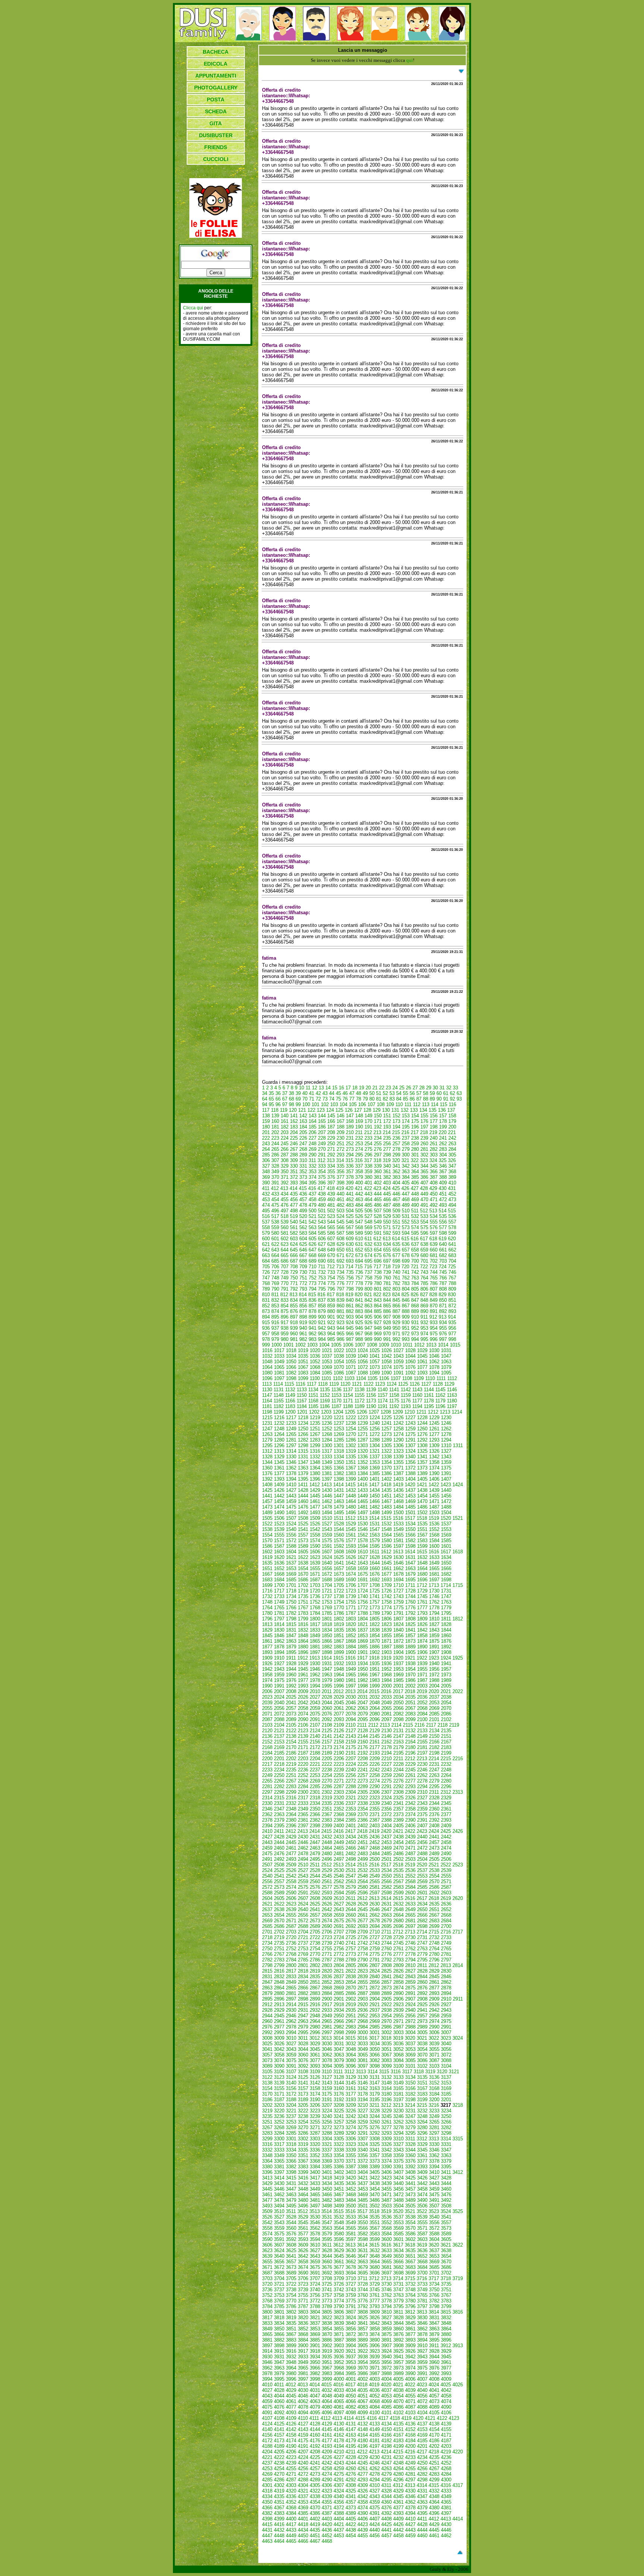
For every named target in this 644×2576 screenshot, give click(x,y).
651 (350, 1250)
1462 (327, 1501)
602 (285, 1239)
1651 (267, 1568)
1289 (386, 1440)
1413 (326, 1485)
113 (426, 1104)
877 (303, 1311)
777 (350, 1283)
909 (406, 1317)
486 (378, 1205)
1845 (267, 1636)
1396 (315, 1479)
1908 (446, 1652)
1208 (386, 1412)
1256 (375, 1429)
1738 (339, 1596)
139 (275, 1116)
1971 (422, 1675)
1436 (398, 1490)
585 (322, 1233)
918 (294, 1322)
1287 (363, 1440)
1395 (303, 1479)
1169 (325, 1401)
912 (433, 1317)
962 (312, 1334)
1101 (326, 1378)
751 (303, 1278)
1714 (446, 1585)
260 (424, 1144)
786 (434, 1283)
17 (348, 1088)
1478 (327, 1507)
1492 (303, 1513)
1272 (375, 1434)
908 (396, 1317)
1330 (291, 1457)
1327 (446, 1451)
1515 (386, 1518)
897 (294, 1317)
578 (452, 1227)
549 (378, 1222)
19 (362, 1088)
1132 (290, 1390)
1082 (291, 1373)
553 (415, 1222)
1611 (374, 1552)
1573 (303, 1540)
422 (368, 1188)
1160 (417, 1395)
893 (452, 1311)
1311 (458, 1445)
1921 (410, 1658)
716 (368, 1267)
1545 (351, 1529)
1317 (327, 1451)
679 (415, 1255)
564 (322, 1227)
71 (312, 1099)
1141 (394, 1390)
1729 (422, 1591)
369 (266, 1177)
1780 (267, 1613)
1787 (351, 1613)
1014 (443, 1345)
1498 (375, 1513)
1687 (315, 1580)
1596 (386, 1546)
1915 (338, 1658)
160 (275, 1121)
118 (275, 1110)
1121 (357, 1384)
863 (368, 1306)
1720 (315, 1591)
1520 (446, 1518)
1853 (363, 1636)
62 (452, 1093)
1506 (279, 1518)
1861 (267, 1641)
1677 (386, 1574)
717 (377, 1267)
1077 (422, 1367)
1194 (417, 1406)
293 (340, 1155)
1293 (434, 1440)
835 (303, 1300)
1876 (446, 1641)
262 (443, 1144)
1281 (291, 1440)
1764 (267, 1608)
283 (443, 1149)
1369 (375, 1468)
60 (439, 1093)
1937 (398, 1663)
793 (303, 1289)
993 (406, 1339)
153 (406, 1116)
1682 (446, 1574)
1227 (410, 1418)
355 (331, 1172)
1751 (303, 1602)
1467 (386, 1501)
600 (266, 1239)
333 (322, 1166)
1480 (351, 1507)
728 (285, 1272)
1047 (446, 1356)
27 (415, 1088)
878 (312, 1311)
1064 (267, 1367)
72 (318, 1099)
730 (303, 1272)
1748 (267, 1602)
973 (415, 1334)
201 (266, 1132)
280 (415, 1149)
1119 (334, 1384)
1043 (398, 1356)
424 (387, 1188)
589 (359, 1233)
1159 (406, 1395)
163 (303, 1121)
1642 (351, 1563)
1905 (410, 1652)
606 (322, 1239)
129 (377, 1110)
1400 (363, 1479)
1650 (446, 1563)
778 (359, 1283)
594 (406, 1233)
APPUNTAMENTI (216, 76)
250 (331, 1144)
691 (331, 1261)
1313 (279, 1451)
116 (452, 1104)
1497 (363, 1513)
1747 (446, 1596)
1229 (434, 1418)
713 (340, 1267)
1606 (315, 1552)
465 (378, 1199)
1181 (267, 1406)
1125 (403, 1384)
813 (293, 1295)
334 (331, 1166)
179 (452, 1121)
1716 (267, 1591)
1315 (303, 1451)
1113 (267, 1384)
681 (434, 1255)
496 (275, 1211)
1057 (375, 1362)
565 (331, 1227)
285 (266, 1155)
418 (331, 1188)
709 (303, 1267)
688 (303, 1261)
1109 (419, 1378)
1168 (313, 1401)
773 (312, 1283)
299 (396, 1155)
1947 (327, 1669)
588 (350, 1233)
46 (345, 1093)
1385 (375, 1473)
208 (331, 1132)
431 (452, 1188)
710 (312, 1267)
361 (387, 1172)
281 (424, 1149)
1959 (279, 1675)
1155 (359, 1395)
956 (452, 1328)
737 (368, 1272)
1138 (359, 1390)
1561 (351, 1535)
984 (322, 1339)
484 (359, 1205)
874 (275, 1311)
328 (275, 1166)
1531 (375, 1524)
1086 (339, 1373)
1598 (410, 1546)
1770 (339, 1608)
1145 (440, 1390)
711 (322, 1267)
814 (303, 1295)
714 (349, 1267)
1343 (446, 1457)
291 (322, 1155)
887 (396, 1311)
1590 (315, 1546)
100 (306, 1104)
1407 (446, 1479)
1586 (267, 1546)
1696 (422, 1580)
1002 (300, 1345)
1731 (446, 1591)
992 (396, 1339)
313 (331, 1160)
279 (406, 1149)
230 (340, 1138)
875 (285, 1311)
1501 (410, 1513)
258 (406, 1144)
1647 (410, 1563)
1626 (351, 1557)
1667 (267, 1574)
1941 (446, 1663)
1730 (434, 1591)
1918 (374, 1658)
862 (359, 1306)
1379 (303, 1473)
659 (424, 1250)
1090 (386, 1373)
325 (443, 1160)
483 (350, 1205)
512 (424, 1211)
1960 (291, 1675)
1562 (363, 1535)
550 (387, 1222)
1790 (386, 1613)
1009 (384, 1345)
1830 (279, 1630)
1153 (336, 1395)
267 (294, 1149)
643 (275, 1250)
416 (312, 1188)
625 (303, 1244)
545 (340, 1222)
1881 (315, 1647)
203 (285, 1132)
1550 (410, 1529)
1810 (434, 1619)
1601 (446, 1546)
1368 (363, 1468)
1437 (410, 1490)
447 (406, 1194)
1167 (302, 1401)
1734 (291, 1596)
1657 (339, 1568)
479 (312, 1205)
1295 (267, 1445)
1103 (349, 1378)
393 (294, 1183)
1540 (291, 1529)
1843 (434, 1630)
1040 (363, 1356)
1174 (383, 1401)
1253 (339, 1429)
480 (322, 1205)
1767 (303, 1608)
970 (387, 1334)
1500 (398, 1513)
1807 (398, 1619)
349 (275, 1172)
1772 (363, 1608)
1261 (434, 1429)
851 (452, 1300)
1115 (289, 1384)
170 (368, 1121)
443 (368, 1194)
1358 (434, 1462)
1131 (279, 1390)
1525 (303, 1524)
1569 (446, 1535)
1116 (300, 1384)
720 (405, 1267)
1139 (371, 1390)
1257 (386, 1429)
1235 (315, 1423)
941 (312, 1328)
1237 (339, 1423)
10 (302, 1088)
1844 (446, 1630)
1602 (267, 1552)
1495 (339, 1513)
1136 (336, 1390)
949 (387, 1328)
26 (408, 1088)
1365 (327, 1468)
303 (434, 1155)
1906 (422, 1652)
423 (377, 1188)
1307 (410, 1445)
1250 (303, 1429)
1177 (417, 1401)
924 (350, 1322)
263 (452, 1144)
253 (359, 1144)
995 (424, 1339)
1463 (339, 1501)
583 (303, 1233)
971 (396, 1334)
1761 (422, 1602)
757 (359, 1278)
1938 (410, 1663)
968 (368, 1334)
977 (452, 1334)
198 (434, 1127)
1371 (398, 1468)
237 (406, 1138)
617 (424, 1239)
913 (443, 1317)
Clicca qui (193, 308)
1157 (383, 1395)
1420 (410, 1485)
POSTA (216, 100)
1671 (315, 1574)
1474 (279, 1507)
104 (343, 1104)
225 (294, 1138)
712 (331, 1267)
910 (415, 1317)
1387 (398, 1473)
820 (359, 1295)
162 (294, 1121)
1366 (339, 1468)
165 (322, 1121)
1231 (267, 1423)
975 (434, 1334)
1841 (410, 1630)
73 (325, 1099)
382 (387, 1177)
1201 (302, 1412)
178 (443, 1121)
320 (396, 1160)
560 (285, 1227)
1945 (303, 1669)
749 (285, 1278)
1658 (351, 1568)
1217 (291, 1418)
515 (452, 1211)
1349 (327, 1462)
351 (294, 1172)
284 (452, 1149)
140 (285, 1116)
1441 (267, 1496)
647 (312, 1250)
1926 (267, 1663)
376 (331, 1177)
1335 (351, 1457)
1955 (422, 1669)
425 (396, 1188)
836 (312, 1300)
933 (434, 1322)
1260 (422, 1429)
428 (424, 1188)
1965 (351, 1675)
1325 (422, 1451)
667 (303, 1255)
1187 (336, 1406)
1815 (291, 1624)
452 (452, 1194)
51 (379, 1093)
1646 (398, 1563)
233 (368, 1138)
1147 (267, 1395)
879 (322, 1311)
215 (396, 1132)
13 (321, 1088)
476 (285, 1205)
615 (405, 1239)
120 (293, 1110)
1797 (279, 1619)
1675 (363, 1574)
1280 (279, 1440)
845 (396, 1300)
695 (368, 1261)
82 (385, 1099)
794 (312, 1289)
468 (406, 1199)
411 (266, 1188)
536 (452, 1216)
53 (392, 1093)
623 (285, 1244)
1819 (339, 1624)
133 (414, 1110)
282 (434, 1149)
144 (322, 1116)
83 (392, 1099)
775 (331, 1283)
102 (325, 1104)
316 (359, 1160)
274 (359, 1149)
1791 (398, 1613)
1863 (291, 1641)
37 (285, 1093)
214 (387, 1132)
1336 (363, 1457)
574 (415, 1227)
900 (322, 1317)
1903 (386, 1652)
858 (322, 1306)
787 (443, 1283)
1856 (398, 1636)
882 (350, 1311)
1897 (315, 1652)
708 (294, 1267)
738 (378, 1272)
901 (331, 1317)
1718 (291, 1591)
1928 (291, 1663)
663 (266, 1255)
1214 (457, 1412)
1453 (410, 1496)
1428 (303, 1490)
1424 (458, 1485)
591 (378, 1233)
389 (452, 1177)
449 (424, 1194)
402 (378, 1183)
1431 (339, 1490)
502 (331, 1211)
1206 (362, 1412)
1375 (446, 1468)
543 (322, 1222)
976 (443, 1334)
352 (303, 1172)
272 (340, 1149)
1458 (279, 1501)
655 (387, 1250)
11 (308, 1088)
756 (350, 1278)
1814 (279, 1624)
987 (350, 1339)
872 (452, 1306)
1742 (386, 1596)
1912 (303, 1658)
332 (312, 1166)
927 (378, 1322)
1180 (452, 1401)
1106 (384, 1378)
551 (396, 1222)
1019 (303, 1350)
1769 (327, 1608)
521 (312, 1216)
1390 (434, 1473)
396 (322, 1183)
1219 (315, 1418)
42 (318, 1093)
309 (294, 1160)
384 (406, 1177)
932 (424, 1322)
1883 (339, 1647)
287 (285, 1155)
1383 (351, 1473)
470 (424, 1199)
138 (266, 1116)
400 (359, 1183)
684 (266, 1261)
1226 (398, 1418)
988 (359, 1339)
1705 (339, 1585)
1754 (339, 1602)
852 (266, 1306)
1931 (327, 1663)
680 (424, 1255)
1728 (410, 1591)
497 (285, 1211)
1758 (386, 1602)
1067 (303, 1367)
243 (266, 1144)
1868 (351, 1641)
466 (387, 1199)
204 (294, 1132)
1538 (267, 1529)
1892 (446, 1647)
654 (378, 1250)
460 (331, 1199)
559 (275, 1227)
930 (406, 1322)
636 (406, 1244)
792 (294, 1289)
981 (294, 1339)
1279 (267, 1440)
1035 (303, 1356)
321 (405, 1160)
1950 (363, 1669)
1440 (446, 1490)
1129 (449, 1384)
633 (378, 1244)
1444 (303, 1496)
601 (275, 1239)
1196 (440, 1406)
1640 (327, 1563)
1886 (375, 1647)
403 (387, 1183)
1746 (434, 1596)
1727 (398, 1591)
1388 (410, 1473)
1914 (326, 1658)
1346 (291, 1462)
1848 (303, 1636)
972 (406, 1334)
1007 (360, 1345)
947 (368, 1328)
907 (387, 1317)
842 (368, 1300)
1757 (375, 1602)
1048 (267, 1362)
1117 (312, 1384)
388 (443, 1177)
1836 (351, 1630)
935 (452, 1322)
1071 (351, 1367)
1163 (452, 1395)
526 (359, 1216)
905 (368, 1317)
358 (359, 1172)
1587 (279, 1546)
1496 (351, 1513)
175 (415, 1121)
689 (312, 1261)
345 (434, 1166)
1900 (351, 1652)
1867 (339, 1641)
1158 (394, 1395)
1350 (339, 1462)
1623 (315, 1557)
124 (330, 1110)
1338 (386, 1457)
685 (275, 1261)
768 (266, 1283)
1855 (386, 1636)
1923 (434, 1658)
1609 (351, 1552)
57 (419, 1093)
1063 (446, 1362)
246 (294, 1144)
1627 (363, 1557)
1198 (267, 1412)
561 (294, 1227)
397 (331, 1183)
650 (340, 1250)
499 (303, 1211)
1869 (363, 1641)
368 (452, 1172)
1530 (363, 1524)
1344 (267, 1462)
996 (434, 1339)
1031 (446, 1350)
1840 (398, 1630)
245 (285, 1144)
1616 (434, 1552)
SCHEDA (216, 111)
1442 (279, 1496)
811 (275, 1295)
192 (378, 1127)
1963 (327, 1675)
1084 (315, 1373)
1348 (315, 1462)
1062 (434, 1362)
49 (365, 1093)
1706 (351, 1585)
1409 (279, 1485)
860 (340, 1306)
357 (350, 1172)
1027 (398, 1350)
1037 (327, 1356)
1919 (386, 1658)
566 (340, 1227)
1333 (327, 1457)
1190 (371, 1406)
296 (368, 1155)
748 (275, 1278)
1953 (398, 1669)
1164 (267, 1401)
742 (415, 1272)
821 (368, 1295)
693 (350, 1261)
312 (321, 1160)
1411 (303, 1485)
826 (415, 1295)
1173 (371, 1401)
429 (433, 1188)
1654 (303, 1568)
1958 (267, 1675)
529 (387, 1216)
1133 (302, 1390)
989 (368, 1339)
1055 (351, 1362)
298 (387, 1155)
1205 (350, 1412)
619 (443, 1239)
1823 (386, 1624)
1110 (430, 1378)
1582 (410, 1540)
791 (285, 1289)
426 (405, 1188)
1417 (374, 1485)
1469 (410, 1501)
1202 (314, 1412)
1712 (422, 1585)
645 (294, 1250)
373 (303, 1177)
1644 (375, 1563)
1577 (351, 1540)
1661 (386, 1568)
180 (266, 1127)
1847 (291, 1636)
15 (335, 1088)
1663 (410, 1568)
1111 (441, 1378)
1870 (375, 1641)
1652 (279, 1568)
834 (294, 1300)
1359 (446, 1462)
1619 (267, 1557)
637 (415, 1244)
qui (410, 60)
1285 (339, 1440)
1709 (386, 1585)
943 (331, 1328)
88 (426, 1099)
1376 (267, 1473)
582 (294, 1233)
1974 (267, 1680)
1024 (363, 1350)
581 (285, 1233)
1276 (422, 1434)
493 (443, 1205)
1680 (422, 1574)
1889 (410, 1647)
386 (424, 1177)
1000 (277, 1345)
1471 (434, 1501)
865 (387, 1306)
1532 (386, 1524)
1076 (410, 1367)
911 (424, 1317)
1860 (446, 1636)
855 (294, 1306)
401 (368, 1183)
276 (378, 1149)
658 (415, 1250)
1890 (422, 1647)
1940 (434, 1663)
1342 (434, 1457)
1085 (327, 1373)
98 (291, 1104)
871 (443, 1306)
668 (312, 1255)
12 (315, 1088)
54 (399, 1093)
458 (312, 1199)
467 (396, 1199)
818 (340, 1295)
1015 (455, 1345)
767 (452, 1278)
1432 (351, 1490)
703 (443, 1261)
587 (340, 1233)
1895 (291, 1652)
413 (284, 1188)
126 (349, 1110)
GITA (216, 123)
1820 (351, 1624)
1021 (327, 1350)
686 (285, 1261)
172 (387, 1121)
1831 (291, 1630)
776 (340, 1283)
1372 (410, 1468)
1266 (303, 1434)
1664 (422, 1568)
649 (331, 1250)
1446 (327, 1496)
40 (305, 1093)
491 (424, 1205)
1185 (313, 1406)
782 (396, 1283)
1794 (434, 1613)
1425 (267, 1490)
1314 (291, 1451)
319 (387, 1160)
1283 (315, 1440)
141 (294, 1116)
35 (271, 1093)
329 (285, 1166)
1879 (291, 1647)
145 (331, 1116)
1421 (422, 1485)
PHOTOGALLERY (216, 88)
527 (368, 1216)
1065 (279, 1367)
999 (266, 1345)
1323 (398, 1451)
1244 (422, 1423)
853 (275, 1306)
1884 (351, 1647)
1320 (363, 1451)
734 (340, 1272)
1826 (422, 1624)
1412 (315, 1485)
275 (368, 1149)
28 (422, 1088)
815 (312, 1295)
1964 (339, 1675)
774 (322, 1283)
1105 (372, 1378)
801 (378, 1289)
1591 (327, 1546)
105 (353, 1104)
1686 (303, 1580)
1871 (386, 1641)
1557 (303, 1535)
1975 (279, 1680)
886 (387, 1311)
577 (443, 1227)
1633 (434, 1557)
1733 (279, 1596)
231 (350, 1138)
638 (424, 1244)
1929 (303, 1663)
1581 (398, 1540)
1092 (410, 1373)
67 (285, 1099)
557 (452, 1222)
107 (371, 1104)
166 (331, 1121)
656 (396, 1250)
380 (368, 1177)
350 (285, 1172)
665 (285, 1255)
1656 (327, 1568)
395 (312, 1183)
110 (399, 1104)
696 (378, 1261)
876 (294, 1311)
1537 (446, 1524)
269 (312, 1149)
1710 (398, 1585)
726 (266, 1272)
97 (285, 1104)
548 (368, 1222)
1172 (359, 1401)
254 (368, 1144)
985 (331, 1339)
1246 (446, 1423)
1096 (267, 1378)
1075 (398, 1367)
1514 (374, 1518)
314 (340, 1160)
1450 (375, 1496)
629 (340, 1244)
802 (387, 1289)
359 (368, 1172)
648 (322, 1250)
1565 (398, 1535)
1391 (446, 1473)
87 (419, 1099)
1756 (363, 1602)
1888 (398, 1647)
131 (395, 1110)
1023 (351, 1350)
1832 (303, 1630)
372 (294, 1177)
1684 (279, 1580)
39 (298, 1093)
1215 (267, 1418)
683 (452, 1255)
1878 (279, 1647)
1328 (267, 1457)
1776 (410, 1608)
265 (275, 1149)
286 (275, 1155)
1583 (422, 1540)
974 (424, 1334)
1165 (279, 1401)
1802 (339, 1619)
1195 (429, 1406)
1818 (327, 1624)
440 (340, 1194)
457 (303, 1199)
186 (322, 1127)
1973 (446, 1675)
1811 (446, 1619)
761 (396, 1278)
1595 (375, 1546)
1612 (386, 1552)
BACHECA (216, 52)
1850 (327, 1636)
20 (368, 1088)
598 (443, 1233)
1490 (279, 1513)
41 (312, 1093)
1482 (375, 1507)
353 (312, 1172)
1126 (415, 1384)
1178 (429, 1401)
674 (368, 1255)
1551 (422, 1529)
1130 (267, 1390)
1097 (279, 1378)
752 (312, 1278)
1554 (267, 1535)
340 (387, 1166)
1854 (375, 1636)
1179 (440, 1401)
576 (434, 1227)
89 (432, 1099)
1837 (363, 1630)
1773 (375, 1608)
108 (381, 1104)
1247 (267, 1429)
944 (340, 1328)
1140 (383, 1390)
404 (396, 1183)
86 (412, 1099)
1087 (351, 1373)
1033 (279, 1356)
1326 (434, 1451)
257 (396, 1144)
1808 (410, 1619)
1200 (290, 1412)
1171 (348, 1401)
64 (265, 1099)
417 (321, 1188)
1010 (396, 1345)
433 (275, 1194)
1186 (325, 1406)
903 (350, 1317)
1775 (398, 1608)
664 (275, 1255)
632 (368, 1244)
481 (331, 1205)
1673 (339, 1574)
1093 (422, 1373)
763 (415, 1278)
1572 (291, 1540)
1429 (315, 1490)
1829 (267, 1630)
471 (434, 1199)
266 (285, 1149)
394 (303, 1183)
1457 (267, 1501)
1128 (438, 1384)
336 (350, 1166)
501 (322, 1211)
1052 (315, 1362)
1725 (375, 1591)
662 (452, 1250)
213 (377, 1132)
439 (331, 1194)
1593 (351, 1546)
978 (266, 1339)
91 (446, 1099)
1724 (363, 1591)
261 (434, 1144)
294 (350, 1155)
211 (359, 1132)
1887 (386, 1647)
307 (275, 1160)
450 (434, 1194)
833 (285, 1300)
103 (334, 1104)
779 (368, 1283)
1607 (327, 1552)
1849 (315, 1636)
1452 (398, 1496)
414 (293, 1188)
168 (350, 1121)
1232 (279, 1423)
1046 (434, 1356)
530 (396, 1216)
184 (303, 1127)
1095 (446, 1373)
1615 (422, 1552)
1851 (339, 1636)
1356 (410, 1462)
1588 (291, 1546)
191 (368, 1127)
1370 (386, 1468)
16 (341, 1088)
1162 (440, 1395)
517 (275, 1216)
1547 (375, 1529)
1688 (327, 1580)
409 (443, 1183)
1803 (351, 1619)
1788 (363, 1613)
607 (331, 1239)
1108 (407, 1378)
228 (322, 1138)
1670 (303, 1574)
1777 (422, 1608)
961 (303, 1334)
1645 (386, 1563)
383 (396, 1177)
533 (424, 1216)
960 (294, 1334)
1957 (446, 1669)
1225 (386, 1418)
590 (368, 1233)
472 (443, 1199)
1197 (452, 1406)
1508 (303, 1518)
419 (340, 1188)
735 (350, 1272)
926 (368, 1322)
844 (387, 1300)
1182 (279, 1406)
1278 (446, 1434)
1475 (291, 1507)
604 (303, 1239)
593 (396, 1233)
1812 (458, 1619)
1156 (371, 1395)
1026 (386, 1350)
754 (331, 1278)
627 (322, 1244)
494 (452, 1205)
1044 (410, 1356)
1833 (315, 1630)
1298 (303, 1445)
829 (443, 1295)
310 (303, 1160)
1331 (303, 1457)
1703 (315, 1585)
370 (275, 1177)
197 (424, 1127)
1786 (339, 1613)
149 (368, 1116)
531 (406, 1216)
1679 (410, 1574)
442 (359, 1194)
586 (331, 1233)
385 (415, 1177)
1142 (406, 1390)
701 (424, 1261)
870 (434, 1306)
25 (402, 1088)
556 (443, 1222)
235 (387, 1138)
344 (424, 1166)
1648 (422, 1563)
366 (434, 1172)
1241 (386, 1423)
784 (415, 1283)
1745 (422, 1596)
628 (331, 1244)
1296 (279, 1445)
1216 (279, 1418)
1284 (327, 1440)
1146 (452, 1390)
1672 (327, 1574)
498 (294, 1211)
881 (340, 1311)
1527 (327, 1524)
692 (340, 1261)
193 (387, 1127)
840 (350, 1300)
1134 (313, 1390)
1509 (315, 1518)
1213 (445, 1412)
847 (415, 1300)
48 (359, 1093)
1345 (279, 1462)
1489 (267, 1513)
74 (332, 1099)
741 (406, 1272)
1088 (363, 1373)
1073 (375, 1367)
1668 (279, 1574)
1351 (351, 1462)
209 (340, 1132)
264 (266, 1149)
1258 (398, 1429)
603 (294, 1239)
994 (415, 1339)
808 (443, 1289)
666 (294, 1255)
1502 (422, 1513)
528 (378, 1216)
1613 (398, 1552)
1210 (410, 1412)
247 (303, 1144)
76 (345, 1099)
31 (442, 1088)
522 (322, 1216)
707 (285, 1267)
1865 (315, 1641)
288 (294, 1155)
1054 (339, 1362)
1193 (406, 1406)
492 (434, 1205)
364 (415, 1172)
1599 (422, 1546)
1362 (291, 1468)
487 (387, 1205)
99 (298, 1104)
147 (350, 1116)
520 (303, 1216)
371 (285, 1177)
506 (368, 1211)
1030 (434, 1350)
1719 (303, 1591)
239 (424, 1138)
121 (302, 1110)
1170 (336, 1401)
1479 (339, 1507)
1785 (327, 1613)
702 (434, 1261)
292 (331, 1155)
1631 (410, 1557)
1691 (363, 1580)
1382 (339, 1473)
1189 (359, 1406)
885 (378, 1311)
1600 (434, 1546)
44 (332, 1093)
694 (359, 1261)
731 (312, 1272)
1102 (338, 1378)
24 (395, 1088)
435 (294, 1194)
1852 (351, 1636)
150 (378, 1116)
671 (340, 1255)
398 (340, 1183)
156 (434, 1116)
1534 (410, 1524)
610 (359, 1239)
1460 (303, 1501)
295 (359, 1155)
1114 (278, 1384)
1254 (351, 1429)
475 (275, 1205)
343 (415, 1166)
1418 (386, 1485)
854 (285, 1306)
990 (378, 1339)
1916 (350, 1658)
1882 (327, 1647)
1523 (279, 1524)
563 (312, 1227)
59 (432, 1093)
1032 (267, 1356)
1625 (339, 1557)
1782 (291, 1613)
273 (350, 1149)
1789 (375, 1613)
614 (396, 1239)
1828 (446, 1624)
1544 (339, 1529)
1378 (291, 1473)
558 (266, 1227)
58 (426, 1093)
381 (378, 1177)
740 (396, 1272)
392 (285, 1183)
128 (367, 1110)
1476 (303, 1507)
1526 (315, 1524)
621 (266, 1244)
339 (378, 1166)
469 (415, 1199)
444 (378, 1194)
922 (331, 1322)
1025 (375, 1350)
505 (359, 1211)
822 (377, 1295)
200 (452, 1127)
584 (312, 1233)
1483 (386, 1507)
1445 (315, 1496)
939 (294, 1328)
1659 (363, 1568)
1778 (434, 1608)
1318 (339, 1451)
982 (303, 1339)
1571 (279, 1540)
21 (375, 1088)
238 (415, 1138)
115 (443, 1104)
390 (266, 1183)
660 (434, 1250)
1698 (446, 1580)
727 (275, 1272)
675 (378, 1255)
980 (285, 1339)
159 (266, 1121)
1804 (363, 1619)
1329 (279, 1457)
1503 (434, 1513)
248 (312, 1144)
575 (424, 1227)
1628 (375, 1557)
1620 (279, 1557)
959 (285, 1334)
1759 (398, 1602)
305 (452, 1155)
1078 (434, 1367)
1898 (327, 1652)
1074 (386, 1367)
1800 (315, 1619)
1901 (363, 1652)
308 (285, 1160)
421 (359, 1188)
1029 (422, 1350)
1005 (336, 1345)
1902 (375, 1652)
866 (396, 1306)
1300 (327, 1445)
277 (387, 1149)
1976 (291, 1680)
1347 (303, 1462)
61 (446, 1093)
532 (415, 1216)
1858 (422, 1636)
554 (424, 1222)
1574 (315, 1540)
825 (405, 1295)
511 (415, 1211)
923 (340, 1322)
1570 (267, 1540)
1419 (398, 1485)
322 (415, 1160)
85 (405, 1099)
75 (338, 1099)
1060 (410, 1362)
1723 (351, 1591)
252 (350, 1144)
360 (378, 1172)
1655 (315, 1568)
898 (303, 1317)
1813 (267, 1624)
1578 (363, 1540)
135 (433, 1110)
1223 (363, 1418)
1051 (303, 1362)
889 (415, 1311)
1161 (429, 1395)
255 (378, 1144)
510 (406, 1211)
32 (449, 1088)
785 (424, 1283)
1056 (363, 1362)
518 (285, 1216)
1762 (434, 1602)
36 (278, 1093)
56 (412, 1093)
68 (291, 1099)
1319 (351, 1451)
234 (378, 1138)
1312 (267, 1451)
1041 (375, 1356)
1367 (351, 1468)
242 (452, 1138)
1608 (339, 1552)
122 (311, 1110)
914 (452, 1317)
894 (266, 1317)
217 (415, 1132)
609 (350, 1239)
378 (350, 1177)
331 (303, 1166)
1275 (410, 1434)
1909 (267, 1658)
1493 (315, 1513)
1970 (410, 1675)
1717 (279, 1591)
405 (406, 1183)
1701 (291, 1585)
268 (303, 1149)
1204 (338, 1412)
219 (433, 1132)
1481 (363, 1507)
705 (266, 1267)
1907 (434, 1652)
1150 (302, 1395)
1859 (434, 1636)
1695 (410, 1580)
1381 (327, 1473)
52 (385, 1093)
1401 (375, 1479)
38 (291, 1093)
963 (322, 1334)
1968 (386, 1675)
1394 (291, 1479)
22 (382, 1088)
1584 (434, 1540)
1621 (291, 1557)
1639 (315, 1563)
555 (434, 1222)
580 (275, 1233)
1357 (422, 1462)
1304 (375, 1445)
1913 (315, 1658)
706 (275, 1267)
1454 (422, 1496)
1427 (291, 1490)
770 (285, 1283)
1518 (422, 1518)
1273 (386, 1434)
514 (443, 1211)
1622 (303, 1557)
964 (331, 1334)
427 (415, 1188)
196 (415, 1127)
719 (396, 1267)
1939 (422, 1663)
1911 (291, 1658)
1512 (350, 1518)
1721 (327, 1591)
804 (406, 1289)
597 (434, 1233)
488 (396, 1205)
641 (452, 1244)
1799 (303, 1619)
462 (350, 1199)
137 (451, 1110)
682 (443, 1255)
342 (406, 1166)
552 (406, 1222)
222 (266, 1138)
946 (359, 1328)
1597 (398, 1546)
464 (368, 1199)
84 (399, 1099)
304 (443, 1155)
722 (424, 1267)
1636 (279, 1563)
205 (303, 1132)
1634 (446, 1557)
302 (424, 1155)
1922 (422, 1658)
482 (340, 1205)
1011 (408, 1345)
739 (387, 1272)
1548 (386, 1529)
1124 (392, 1384)
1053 (327, 1362)
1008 (372, 1345)
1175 (394, 1401)
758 (368, 1278)
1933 (351, 1663)
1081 (279, 1373)
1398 (339, 1479)
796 (331, 1289)
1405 (422, 1479)
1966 (363, 1675)
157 (443, 1116)
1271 (363, 1434)
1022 (339, 1350)
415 (303, 1188)
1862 (279, 1641)
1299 (315, 1445)
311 (312, 1160)
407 (424, 1183)
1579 (375, 1540)
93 (459, 1099)
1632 (422, 1557)
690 (322, 1261)
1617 (446, 1552)
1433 (363, 1490)
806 (424, 1289)
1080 (267, 1373)
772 (303, 1283)
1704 (327, 1585)
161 (285, 1121)
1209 (398, 1412)
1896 (303, 1652)
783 (406, 1283)
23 (388, 1088)
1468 (398, 1501)
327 (266, 1166)
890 (424, 1311)
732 (322, 1272)
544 (331, 1222)
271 (331, 1149)
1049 (279, 1362)
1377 (279, 1473)
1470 (422, 1501)
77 (352, 1099)
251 (340, 1144)
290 (312, 1155)
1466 (375, 1501)
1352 (363, 1462)
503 (340, 1211)
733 (331, 1272)
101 (315, 1104)
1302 (351, 1445)
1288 (375, 1440)
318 (377, 1160)
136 (442, 1110)
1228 (422, 1418)
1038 (339, 1356)
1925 (458, 1658)
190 (359, 1127)
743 (424, 1272)
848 (424, 1300)
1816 (303, 1624)
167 (340, 1121)
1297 (291, 1445)
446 (396, 1194)
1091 (398, 1373)
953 (424, 1328)
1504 (446, 1513)
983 (312, 1339)
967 (359, 1334)
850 (443, 1300)
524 (340, 1216)
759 (378, 1278)
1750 (291, 1602)
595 (415, 1233)
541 (303, 1222)
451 (443, 1194)
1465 (363, 1501)
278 (396, 1149)
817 (331, 1295)
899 (312, 1317)
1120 (345, 1384)
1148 (279, 1395)
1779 (446, 1608)
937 (275, 1328)
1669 (291, 1574)
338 (368, 1166)
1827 (434, 1624)
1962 (315, 1675)
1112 (452, 1378)
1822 (375, 1624)
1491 (291, 1513)
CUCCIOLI (216, 159)
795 (322, 1289)
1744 (410, 1596)
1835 (339, 1630)
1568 (434, 1535)
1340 (410, 1457)
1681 (434, 1574)
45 (338, 1093)
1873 (410, 1641)
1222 (351, 1418)
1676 (375, 1574)
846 (406, 1300)
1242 (398, 1423)
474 (266, 1205)
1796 (267, 1619)
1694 (398, 1580)
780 (378, 1283)
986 (340, 1339)
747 (266, 1278)
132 (405, 1110)
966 (350, 1334)
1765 (279, 1608)
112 (417, 1104)
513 (433, 1211)
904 (359, 1317)
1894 (279, 1652)
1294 (446, 1440)
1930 (315, 1663)
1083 (303, 1373)
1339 (398, 1457)
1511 (339, 1518)
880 (331, 1311)
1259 (410, 1429)
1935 (375, 1663)
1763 (446, 1602)
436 (303, 1194)
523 (331, 1216)
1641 (339, 1563)
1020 (315, 1350)
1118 (323, 1384)
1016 (267, 1350)
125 (339, 1110)
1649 (434, 1563)
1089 (375, 1373)
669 (322, 1255)
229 (331, 1138)
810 (266, 1295)
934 (443, 1322)
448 (415, 1194)
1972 (434, 1675)
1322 (386, 1451)
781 (387, 1283)
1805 (375, 1619)
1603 (279, 1552)
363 (406, 1172)
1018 (291, 1350)
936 (266, 1328)
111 (408, 1104)
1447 (339, 1496)
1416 (362, 1485)
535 (443, 1216)
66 (278, 1099)
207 (322, 1132)
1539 (279, 1529)
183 (294, 1127)
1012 (419, 1345)
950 (396, 1328)
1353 (375, 1462)
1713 (434, 1585)
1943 (279, 1669)
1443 (291, 1496)
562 (303, 1227)
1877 (267, 1647)
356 (340, 1172)
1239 (363, 1423)
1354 (386, 1462)
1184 (302, 1406)
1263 (267, 1434)
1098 (291, 1378)
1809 (422, 1619)
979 (275, 1339)
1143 (417, 1390)
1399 (351, 1479)
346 (443, 1166)
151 (387, 1116)
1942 (267, 1669)
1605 (303, 1552)
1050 (291, 1362)
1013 (431, 1345)
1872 (398, 1641)
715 (359, 1267)
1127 (426, 1384)
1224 (375, 1418)
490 (415, 1205)
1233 (291, 1423)
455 (285, 1199)
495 (266, 1211)
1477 (315, 1507)
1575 (327, 1540)
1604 (291, 1552)
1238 (351, 1423)
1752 (315, 1602)
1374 (434, 1468)
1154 (348, 1395)
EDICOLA (216, 64)
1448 (351, 1496)
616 (415, 1239)
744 (434, 1272)
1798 (291, 1619)
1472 (446, 1501)
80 (372, 1099)
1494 (327, 1513)
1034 (291, 1356)
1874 (422, 1641)
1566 (410, 1535)
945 (350, 1328)
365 (424, 1172)
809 (452, 1289)
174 (406, 1121)
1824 (398, 1624)
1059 (398, 1362)
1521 (458, 1518)
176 (424, 1121)
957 (266, 1334)
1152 (325, 1395)
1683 (267, 1580)
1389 (422, 1473)
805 (415, 1289)
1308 (422, 1445)
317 (368, 1160)
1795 (446, 1613)
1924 (446, 1658)
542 (312, 1222)
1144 (429, 1390)
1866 (327, 1641)
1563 (375, 1535)
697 (387, 1261)
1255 (363, 1429)
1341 (422, 1457)
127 (358, 1110)
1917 (362, 1658)
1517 (410, 1518)
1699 (267, 1585)
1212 (433, 1412)
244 (275, 1144)
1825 (410, 1624)
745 (443, 1272)
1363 (303, 1468)
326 (452, 1160)
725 (452, 1267)
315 (349, 1160)
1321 (375, 1451)
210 (350, 1132)
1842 (422, 1630)
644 (285, 1250)
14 (328, 1088)
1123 (380, 1384)
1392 (267, 1479)
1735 (303, 1596)
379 (359, 1177)
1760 (410, 1602)
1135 (325, 1390)
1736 (315, 1596)
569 (368, 1227)
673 (359, 1255)
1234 (303, 1423)
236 (396, 1138)
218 (424, 1132)
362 (396, 1172)
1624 (327, 1557)
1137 (348, 1390)
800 (368, 1289)
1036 (315, 1356)
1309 (434, 1445)
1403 (398, 1479)
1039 (351, 1356)
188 (340, 1127)
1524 (291, 1524)
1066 (291, 1367)
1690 (351, 1580)
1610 (363, 1552)
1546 (363, 1529)
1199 (279, 1412)
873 (266, 1311)
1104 (361, 1378)
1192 (394, 1406)
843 (378, 1300)
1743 (398, 1596)
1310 (446, 1445)
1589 (303, 1546)
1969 (398, 1675)
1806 (386, 1619)
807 (434, 1289)
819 (349, 1295)
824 (396, 1295)
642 (266, 1250)
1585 (446, 1540)
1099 (303, 1378)
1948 (339, 1669)
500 (312, 1211)
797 (340, 1289)
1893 (267, 1652)
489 (406, 1205)
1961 (303, 1675)
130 (386, 1110)
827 (424, 1295)
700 (415, 1261)
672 (350, 1255)
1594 (363, 1546)
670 (331, 1255)
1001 (288, 1345)
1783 (303, 1613)
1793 (422, 1613)
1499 (386, 1513)
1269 (339, 1434)
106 (362, 1104)
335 (340, 1166)
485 (368, 1205)
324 (433, 1160)
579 (266, 1233)
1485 (410, 1507)
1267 (315, 1434)
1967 (375, 1675)
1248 (279, 1429)
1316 (315, 1451)
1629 (386, 1557)
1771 (351, 1608)
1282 (303, 1440)
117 (266, 1110)
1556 (291, 1535)
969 (378, 1334)
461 (340, 1199)
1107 (396, 1378)
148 (359, 1116)
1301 (339, 1445)
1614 (410, 1552)
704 (452, 1261)
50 (372, 1093)
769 (275, 1283)
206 (312, 1132)
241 (443, 1138)
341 (396, 1166)
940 (303, 1328)
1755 (351, 1602)
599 (452, 1233)
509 (396, 1211)
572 (396, 1227)
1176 (406, 1401)
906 (378, 1317)
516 (266, 1216)
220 (443, 1132)
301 (415, 1155)
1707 (363, 1585)
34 (265, 1093)
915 (266, 1322)
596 (424, 1233)
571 (387, 1227)
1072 (363, 1367)
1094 (434, 1373)
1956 (434, 1669)
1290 (398, 1440)
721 (415, 1267)
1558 (315, 1535)
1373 (422, 1468)
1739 (351, 1596)
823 (387, 1295)
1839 (386, 1630)
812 (284, 1295)
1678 (398, 1574)
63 (459, 1093)
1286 (351, 1440)
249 (322, 1144)
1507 (291, 1518)
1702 (303, 1585)
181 (275, 1127)
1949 (351, 1669)
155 (424, 1116)
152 (396, 1116)
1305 (386, 1445)
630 (350, 1244)
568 (359, 1227)
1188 (348, 1406)
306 (266, 1160)
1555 (279, 1535)
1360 (267, 1468)
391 (275, 1183)
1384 (363, 1473)
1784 (315, 1613)
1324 (410, 1451)
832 (275, 1300)
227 (312, 1138)
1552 (434, 1529)
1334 (339, 1457)
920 (312, 1322)
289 (303, 1155)
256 (387, 1144)
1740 (363, 1596)
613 (387, 1239)
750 (294, 1278)
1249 (291, 1429)
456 (294, 1199)
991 (387, 1339)
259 (415, 1144)
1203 (326, 1412)
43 (325, 1093)
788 (452, 1283)
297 (378, 1155)
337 (359, 1166)
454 (275, 1199)
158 (452, 1116)
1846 (279, 1636)
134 (423, 1110)
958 (275, 1334)
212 (368, 1132)
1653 (291, 1568)
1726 (386, 1591)
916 (275, 1322)
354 (322, 1172)
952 (415, 1328)
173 (396, 1121)
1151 (313, 1395)
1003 (312, 1345)
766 (443, 1278)
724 (443, 1267)
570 (378, 1227)
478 (303, 1205)
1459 (291, 1501)
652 (359, 1250)
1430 (327, 1490)
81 (379, 1099)
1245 (434, 1423)
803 (396, 1289)
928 (387, 1322)
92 (452, 1099)
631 (359, 1244)
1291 (410, 1440)
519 (294, 1216)
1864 (303, 1641)
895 (275, 1317)
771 (294, 1283)
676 (387, 1255)
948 (378, 1328)
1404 (410, 1479)
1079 (446, 1367)
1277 (434, 1434)
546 (350, 1222)
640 (443, 1244)
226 (303, 1138)
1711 (410, 1585)
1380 (315, 1473)
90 (439, 1099)
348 (266, 1172)
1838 (375, 1630)
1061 (422, 1362)
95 (271, 1104)
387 (434, 1177)
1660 (375, 1568)
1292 (422, 1440)
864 (378, 1306)
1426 (279, 1490)
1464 (351, 1501)
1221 (339, 1418)
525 (350, 1216)
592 (387, 1233)
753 (322, 1278)
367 (443, 1172)
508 (387, 1211)
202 (275, 1132)
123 (321, 1110)
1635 (267, 1563)
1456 (446, 1496)
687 (294, 1261)
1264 (279, 1434)
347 (452, 1166)
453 (266, 1199)
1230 (446, 1418)
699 (406, 1261)
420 (349, 1188)
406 (415, 1183)
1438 (422, 1490)
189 (350, 1127)
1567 (422, 1535)
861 (350, 1306)
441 (350, 1194)
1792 (410, 1613)
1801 (327, 1619)
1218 (303, 1418)
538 (275, 1222)
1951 (375, 1669)
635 (396, 1244)
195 (406, 1127)
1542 (315, 1529)
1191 (383, 1406)
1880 (303, 1647)
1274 (398, 1434)
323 (424, 1160)
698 (396, 1261)
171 (378, 1121)
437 (312, 1194)
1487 (434, 1507)
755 (340, 1278)
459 (322, 1199)
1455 (434, 1496)
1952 (386, 1669)
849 (434, 1300)
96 (278, 1104)
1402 (386, 1479)
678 (406, 1255)
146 (340, 1116)
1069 (327, 1367)
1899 (339, 1652)
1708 (375, 1585)
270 (322, 1149)
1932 (339, 1663)
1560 (339, 1535)
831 (266, 1300)
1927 (279, 1663)
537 (266, 1222)
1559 (327, 1535)
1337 (375, 1457)
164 (312, 1121)
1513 (362, 1518)
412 (275, 1188)
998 (452, 1339)
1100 (315, 1378)
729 (294, 1272)
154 (415, 1116)
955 (443, 1328)
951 (406, 1328)
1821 (363, 1624)
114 (435, 1104)
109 (390, 1104)
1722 (339, 1591)
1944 (291, 1669)
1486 (422, 1507)
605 (312, 1239)
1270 (351, 1434)
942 (322, 1328)
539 (285, 1222)
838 (331, 1300)
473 (452, 1199)
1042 (386, 1356)
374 (312, 1177)
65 (271, 1099)
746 (452, 1272)
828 (433, 1295)
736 (359, 1272)
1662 (398, 1568)
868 (415, 1306)
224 (285, 1138)
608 (340, 1239)
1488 (446, 1507)
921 (322, 1322)
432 (266, 1194)
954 (434, 1328)
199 (443, 1127)
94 (265, 1104)
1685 (291, 1580)
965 (340, 1334)
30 (435, 1088)
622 (275, 1244)
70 (305, 1099)
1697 (434, 1580)
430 (443, 1188)
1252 (327, 1429)
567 (350, 1227)
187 (331, 1127)
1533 (398, 1524)
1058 (386, 1362)
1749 (279, 1602)
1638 (303, 1563)
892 (443, 1311)
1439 (434, 1490)
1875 (434, 1641)
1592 (339, 1546)
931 (415, 1322)
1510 (327, 1518)
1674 (351, 1574)
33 (455, 1088)
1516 (398, 1518)
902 (340, 1317)
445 (387, 1194)
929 (396, 1322)
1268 (327, 1434)
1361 (279, 1468)
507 (378, 1211)
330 (294, 1166)
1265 (291, 1434)
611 (368, 1239)
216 (405, 1132)
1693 (386, 1580)
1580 (386, 1540)
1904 (398, 1652)
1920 (398, 1658)
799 (359, 1289)
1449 (363, 1496)
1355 (398, 1462)
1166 (290, 1401)
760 (387, 1278)
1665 (434, 1568)
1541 (303, 1529)
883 (359, 1311)
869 (424, 1306)
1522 (267, 1524)
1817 (315, 1624)
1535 (422, 1524)
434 (285, 1194)
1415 (350, 1485)
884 (368, 1311)
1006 (348, 1345)
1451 (386, 1496)
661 (443, 1250)
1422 (434, 1485)
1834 (327, 1630)
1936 (386, 1663)
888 (406, 1311)
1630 (398, 1557)
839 (340, 1300)
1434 (375, 1490)
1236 (327, 1423)
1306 (398, 1445)
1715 (458, 1585)
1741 (375, 1596)
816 (321, 1295)
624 (294, 1244)
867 (406, 1306)
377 (340, 1177)
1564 (386, 1535)
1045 (422, 1356)
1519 (434, 1518)
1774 (386, 1608)
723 (433, 1267)
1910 (279, 1658)
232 (359, 1138)
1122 (368, 1384)
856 (303, 1306)
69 (298, 1099)
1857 (410, 1636)
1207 (374, 1412)
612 (377, 1239)
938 (285, 1328)
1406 (434, 1479)
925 (359, 1322)
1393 (279, 1479)
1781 (279, 1613)
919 (303, 1322)
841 (359, 1300)
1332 (315, 1457)
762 (406, 1278)
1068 (315, 1367)
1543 (327, 1529)
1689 (339, 1580)
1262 (446, 1429)
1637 (291, 1563)
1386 (386, 1473)
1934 (363, 1663)
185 (312, 1127)
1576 (339, 1540)
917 (285, 1322)
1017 (279, 1350)
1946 (315, 1669)
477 (294, 1205)
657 (406, 1250)
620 (452, 1239)
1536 (434, 1524)
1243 (410, 1423)
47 (352, 1093)
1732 (267, 1596)
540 (294, 1222)
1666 (446, 1568)
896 (285, 1317)
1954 (410, 1669)
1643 (363, 1563)
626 (312, 1244)
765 (434, 1278)
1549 (398, 1529)
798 (350, 1289)
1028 (410, 1350)
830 (452, 1295)
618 (433, 1239)
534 (434, 1216)
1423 (446, 1485)
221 (452, 1132)
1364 (315, 1468)
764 (424, 1278)
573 (406, 1227)
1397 (327, 1479)
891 (434, 1311)
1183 (290, 1406)
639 (434, 1244)
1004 (324, 1345)
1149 (290, 1395)
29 (429, 1088)
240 (434, 1138)
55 (405, 1093)
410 (452, 1183)
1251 (315, 1429)
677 (396, 1255)
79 (365, 1099)
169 (359, 1121)
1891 (434, 1647)
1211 (421, 1412)
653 (368, 1250)
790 (275, 1289)
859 (331, 1306)
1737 (327, 1596)
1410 (291, 1485)
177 (434, 1121)
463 (359, 1199)
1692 (375, 1580)
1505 (267, 1518)
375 (322, 1177)
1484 (398, 1507)
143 (312, 1116)
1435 (386, 1490)
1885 (363, 1647)
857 (312, 1306)
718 (387, 1267)
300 (406, 1155)
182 (285, 1127)
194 (396, 1127)
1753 (327, 1602)
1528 (339, 1524)
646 (303, 1250)
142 (303, 1116)
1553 (446, 1529)
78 (359, 1099)
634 (387, 1244)
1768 (315, 1608)
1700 (279, 1585)
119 (284, 1110)
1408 (267, 1485)
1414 (338, 1485)
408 (434, 1183)
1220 (327, 1418)
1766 (291, 1608)
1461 (315, 1501)
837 (322, 1300)
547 (359, 1222)
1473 (267, 1507)
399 (350, 1183)
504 (350, 1211)
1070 (339, 1367)
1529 (351, 1524)
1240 (375, 1423)
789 (266, 1289)
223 (275, 1138)
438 (322, 1194)
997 (443, 1339)
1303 (363, 1445)
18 (355, 1088)
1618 (458, 1552)
